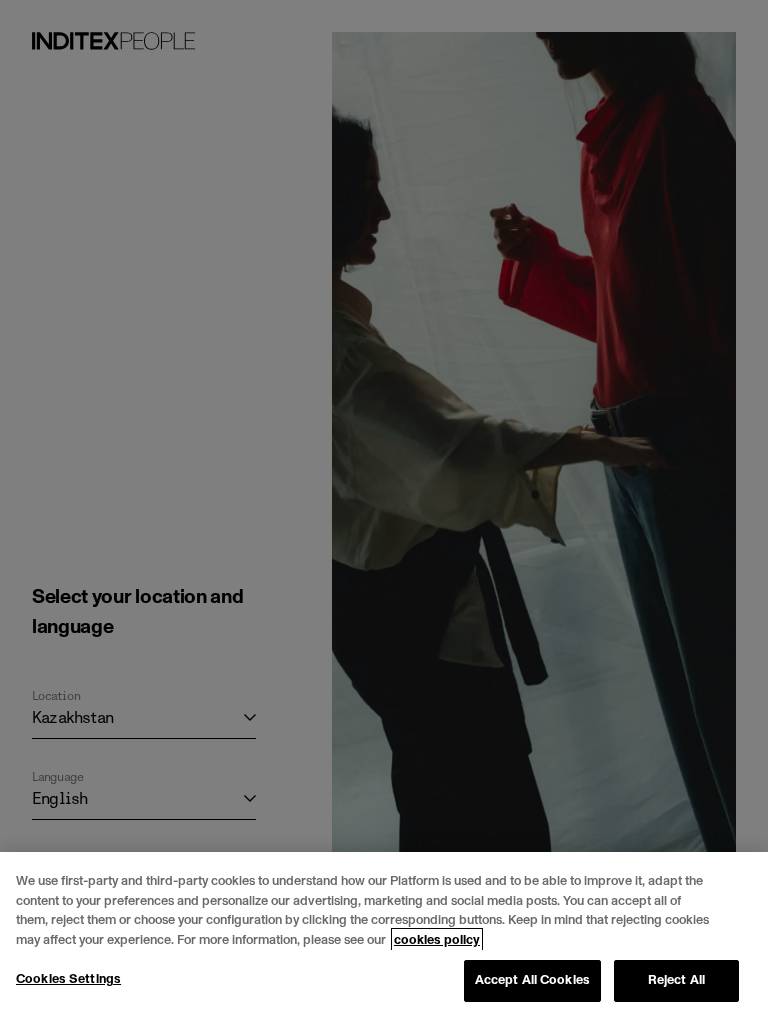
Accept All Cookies (532, 980)
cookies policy (437, 940)
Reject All (676, 980)
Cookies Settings (68, 979)
